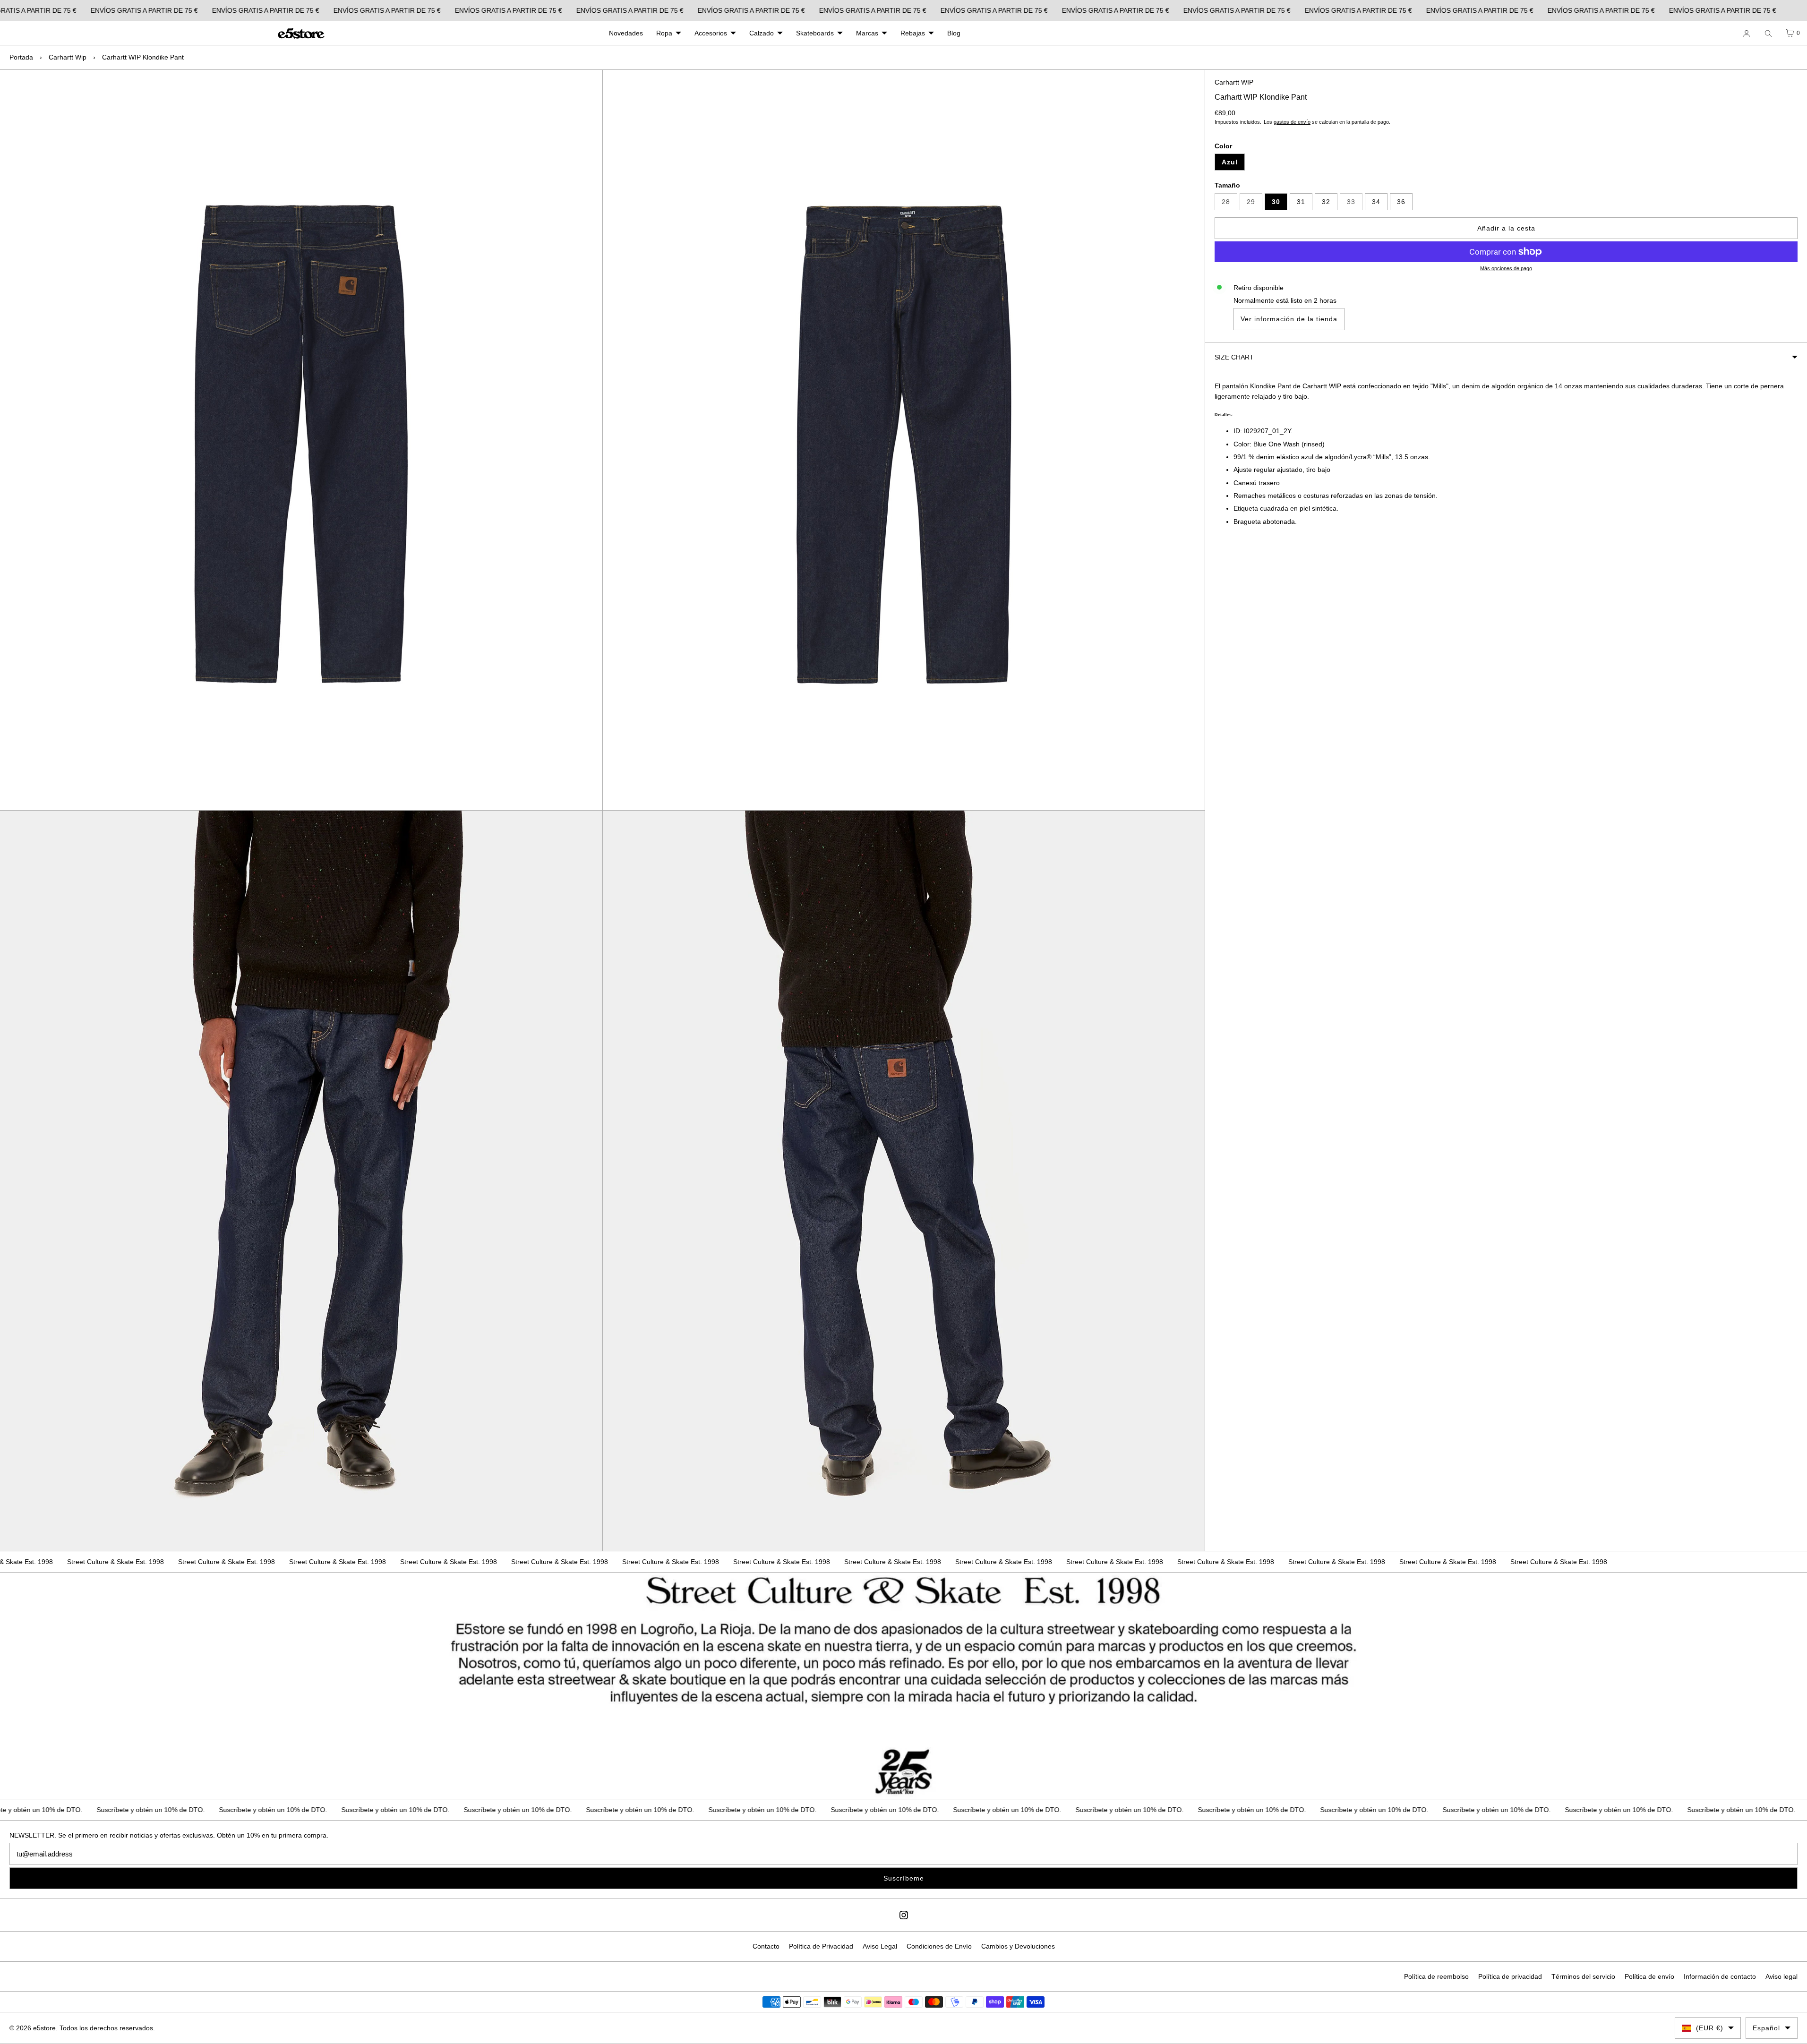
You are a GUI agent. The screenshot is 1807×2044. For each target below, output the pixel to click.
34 (1376, 202)
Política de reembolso (1436, 1976)
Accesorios (711, 33)
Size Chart (1234, 357)
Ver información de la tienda (1289, 319)
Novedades (626, 33)
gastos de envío (1292, 122)
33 (1355, 204)
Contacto (766, 1946)
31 (1301, 202)
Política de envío (1649, 1976)
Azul (1230, 162)
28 (1229, 204)
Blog (954, 33)
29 (1255, 204)
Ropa (664, 33)
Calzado (762, 33)
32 (1326, 202)
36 (1401, 202)
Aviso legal (1781, 1976)
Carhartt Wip (68, 57)
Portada (21, 57)
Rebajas (913, 33)
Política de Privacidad (821, 1946)
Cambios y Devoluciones (1018, 1946)
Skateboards (815, 33)
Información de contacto (1720, 1976)
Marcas (867, 33)
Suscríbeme (904, 1878)
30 (1276, 202)
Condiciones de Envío (939, 1946)
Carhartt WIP (1234, 82)
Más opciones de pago (1506, 268)
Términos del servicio (1583, 1976)
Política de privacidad (1510, 1976)
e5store (44, 2028)
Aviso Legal (880, 1946)
